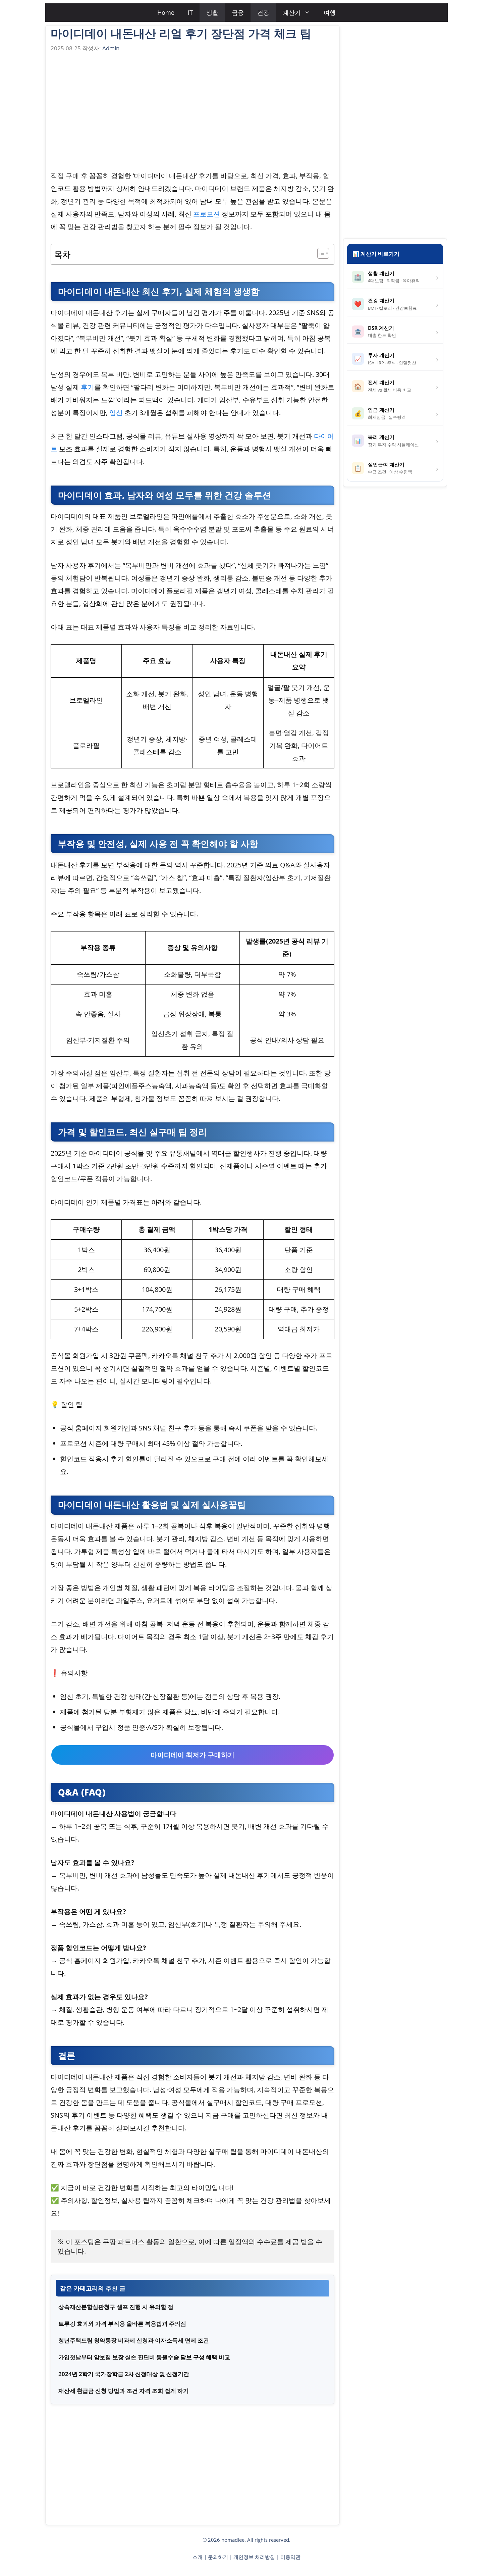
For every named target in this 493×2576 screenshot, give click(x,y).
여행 (330, 12)
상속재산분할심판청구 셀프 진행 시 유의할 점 (116, 2307)
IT (190, 12)
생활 (212, 12)
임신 (116, 413)
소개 (198, 2557)
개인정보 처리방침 (254, 2557)
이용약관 (290, 2557)
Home (166, 12)
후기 (88, 387)
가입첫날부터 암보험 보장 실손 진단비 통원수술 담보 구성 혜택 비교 (144, 2357)
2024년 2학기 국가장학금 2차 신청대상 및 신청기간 (124, 2374)
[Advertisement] (193, 113)
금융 (238, 12)
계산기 (292, 12)
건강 (263, 12)
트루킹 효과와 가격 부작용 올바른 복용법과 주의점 (122, 2324)
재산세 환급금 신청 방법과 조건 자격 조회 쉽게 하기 (124, 2391)
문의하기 (218, 2557)
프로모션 (207, 214)
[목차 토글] (320, 253)
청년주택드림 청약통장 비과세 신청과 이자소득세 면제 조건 (134, 2340)
